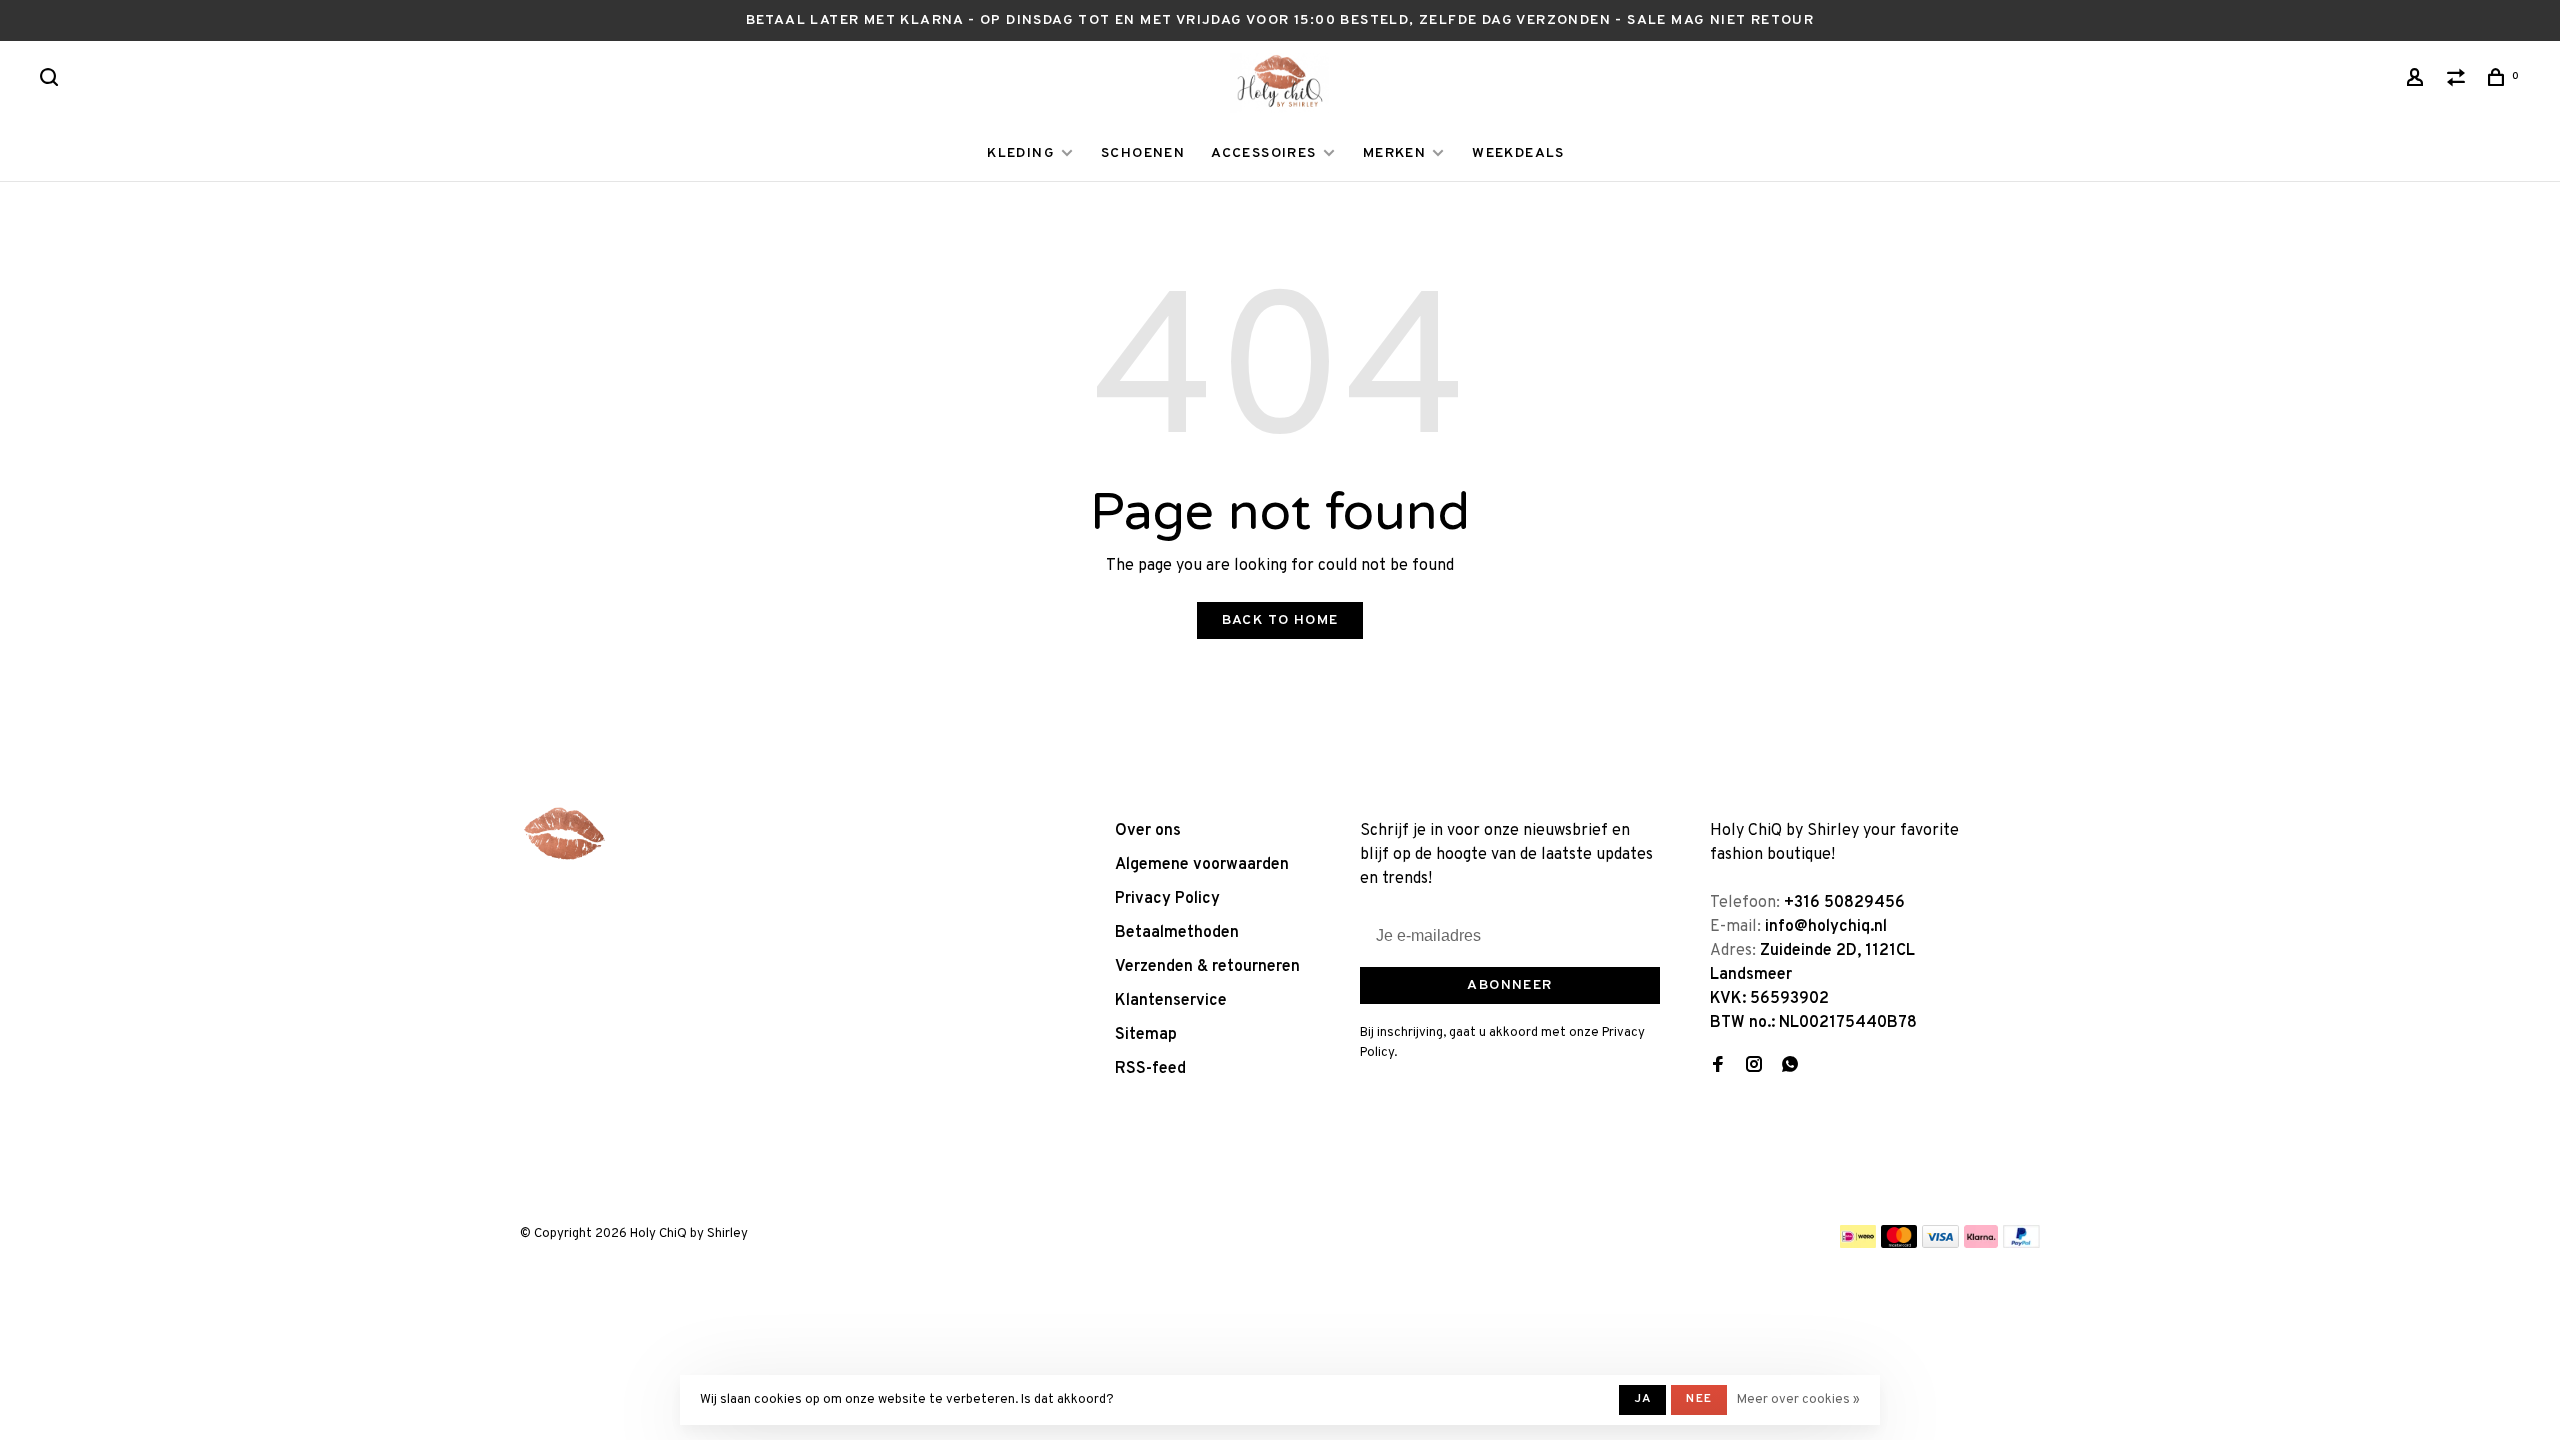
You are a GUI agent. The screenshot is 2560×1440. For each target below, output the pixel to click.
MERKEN (1394, 153)
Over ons (1148, 831)
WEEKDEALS (1518, 153)
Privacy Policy (1167, 899)
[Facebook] (1718, 1067)
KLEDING (1021, 153)
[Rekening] (2418, 81)
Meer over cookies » (1798, 1400)
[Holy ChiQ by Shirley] (565, 834)
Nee (1699, 1399)
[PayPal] (2021, 1244)
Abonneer (1509, 985)
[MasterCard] (1899, 1244)
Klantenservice (1171, 1001)
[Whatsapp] (1790, 1067)
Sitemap (1146, 1035)
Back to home (1280, 620)
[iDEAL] (1858, 1244)
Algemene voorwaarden (1202, 865)
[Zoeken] (52, 81)
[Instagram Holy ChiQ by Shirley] (1754, 1067)
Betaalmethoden (1177, 933)
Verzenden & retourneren (1207, 967)
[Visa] (1940, 1244)
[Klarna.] (1981, 1244)
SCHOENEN (1143, 153)
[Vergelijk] (2459, 81)
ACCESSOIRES (1263, 153)
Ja (1642, 1399)
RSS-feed (1150, 1069)
